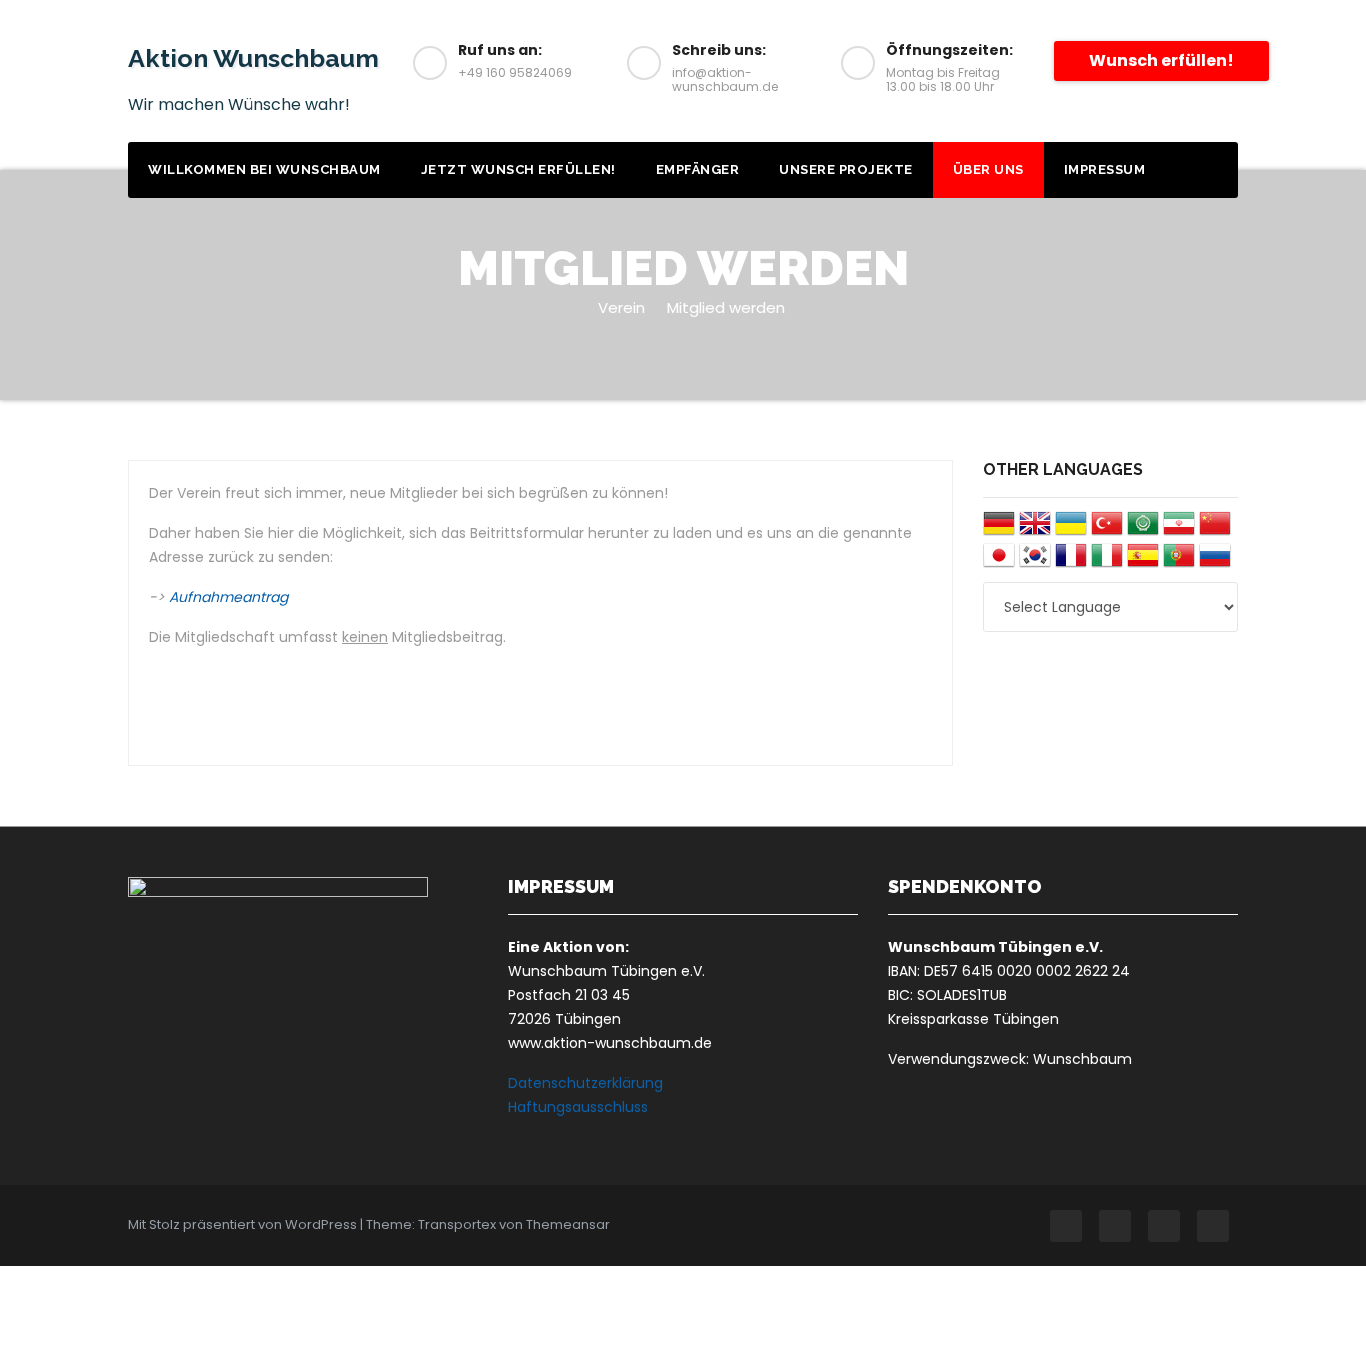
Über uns (988, 169)
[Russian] (1215, 562)
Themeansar (568, 1224)
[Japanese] (999, 562)
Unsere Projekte (846, 169)
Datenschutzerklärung (585, 1083)
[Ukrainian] (1071, 530)
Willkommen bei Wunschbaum (264, 169)
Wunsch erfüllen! (1161, 60)
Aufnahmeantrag (228, 597)
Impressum (1105, 169)
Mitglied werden (726, 307)
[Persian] (1179, 530)
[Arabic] (1143, 530)
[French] (1071, 562)
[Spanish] (1143, 562)
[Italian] (1107, 562)
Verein (621, 307)
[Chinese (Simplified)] (1215, 530)
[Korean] (1035, 562)
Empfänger (698, 169)
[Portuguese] (1179, 562)
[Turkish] (1107, 530)
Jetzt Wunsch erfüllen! (518, 169)
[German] (999, 530)
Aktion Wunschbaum (253, 58)
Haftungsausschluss (578, 1107)
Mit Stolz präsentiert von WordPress (244, 1224)
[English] (1035, 530)
